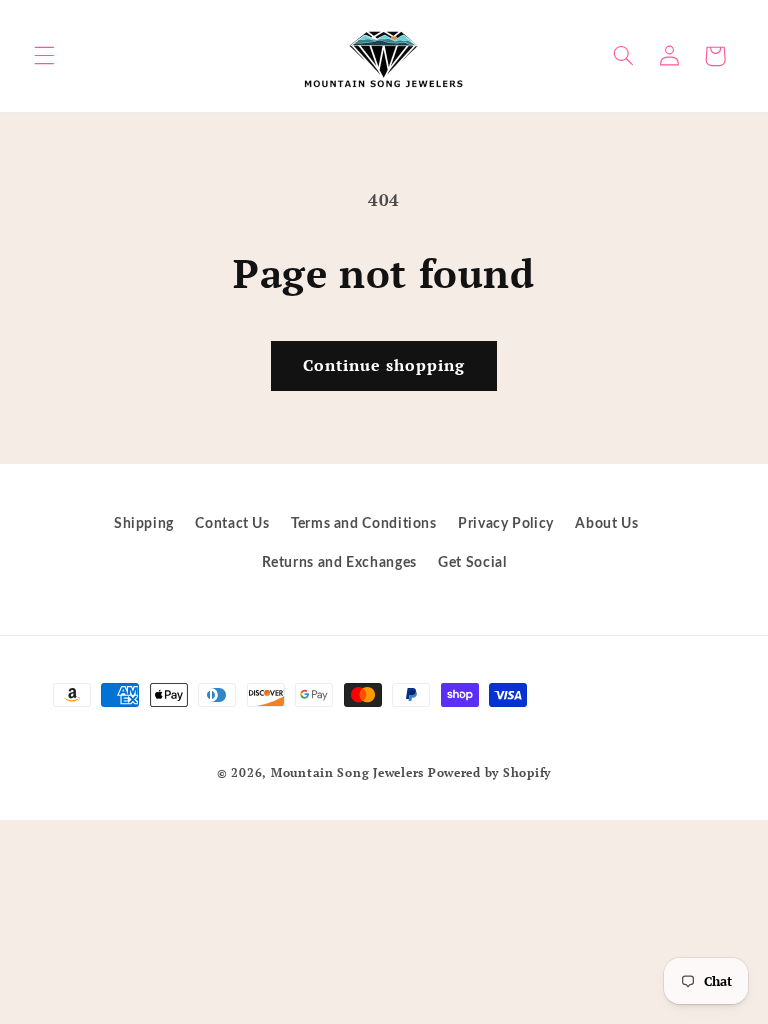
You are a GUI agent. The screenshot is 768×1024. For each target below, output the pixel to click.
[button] (44, 56)
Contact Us (232, 524)
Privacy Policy (506, 524)
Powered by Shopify (489, 772)
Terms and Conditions (364, 524)
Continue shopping (384, 365)
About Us (606, 524)
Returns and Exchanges (339, 563)
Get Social (472, 563)
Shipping (144, 524)
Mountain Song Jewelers (349, 772)
